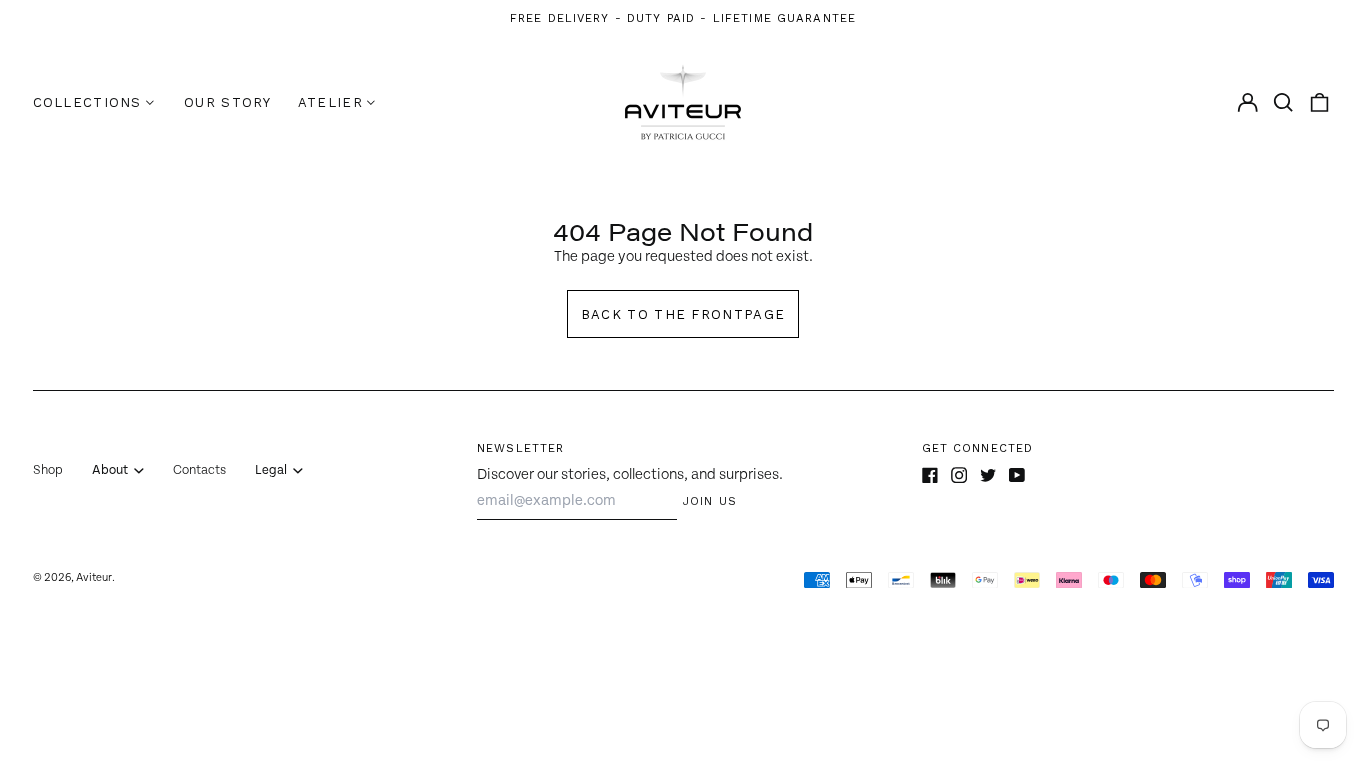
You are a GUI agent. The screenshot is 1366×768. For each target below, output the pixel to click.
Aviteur (94, 577)
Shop (48, 470)
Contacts (199, 470)
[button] (1283, 102)
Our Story (228, 102)
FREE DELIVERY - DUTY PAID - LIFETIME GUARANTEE (683, 18)
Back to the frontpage (683, 314)
